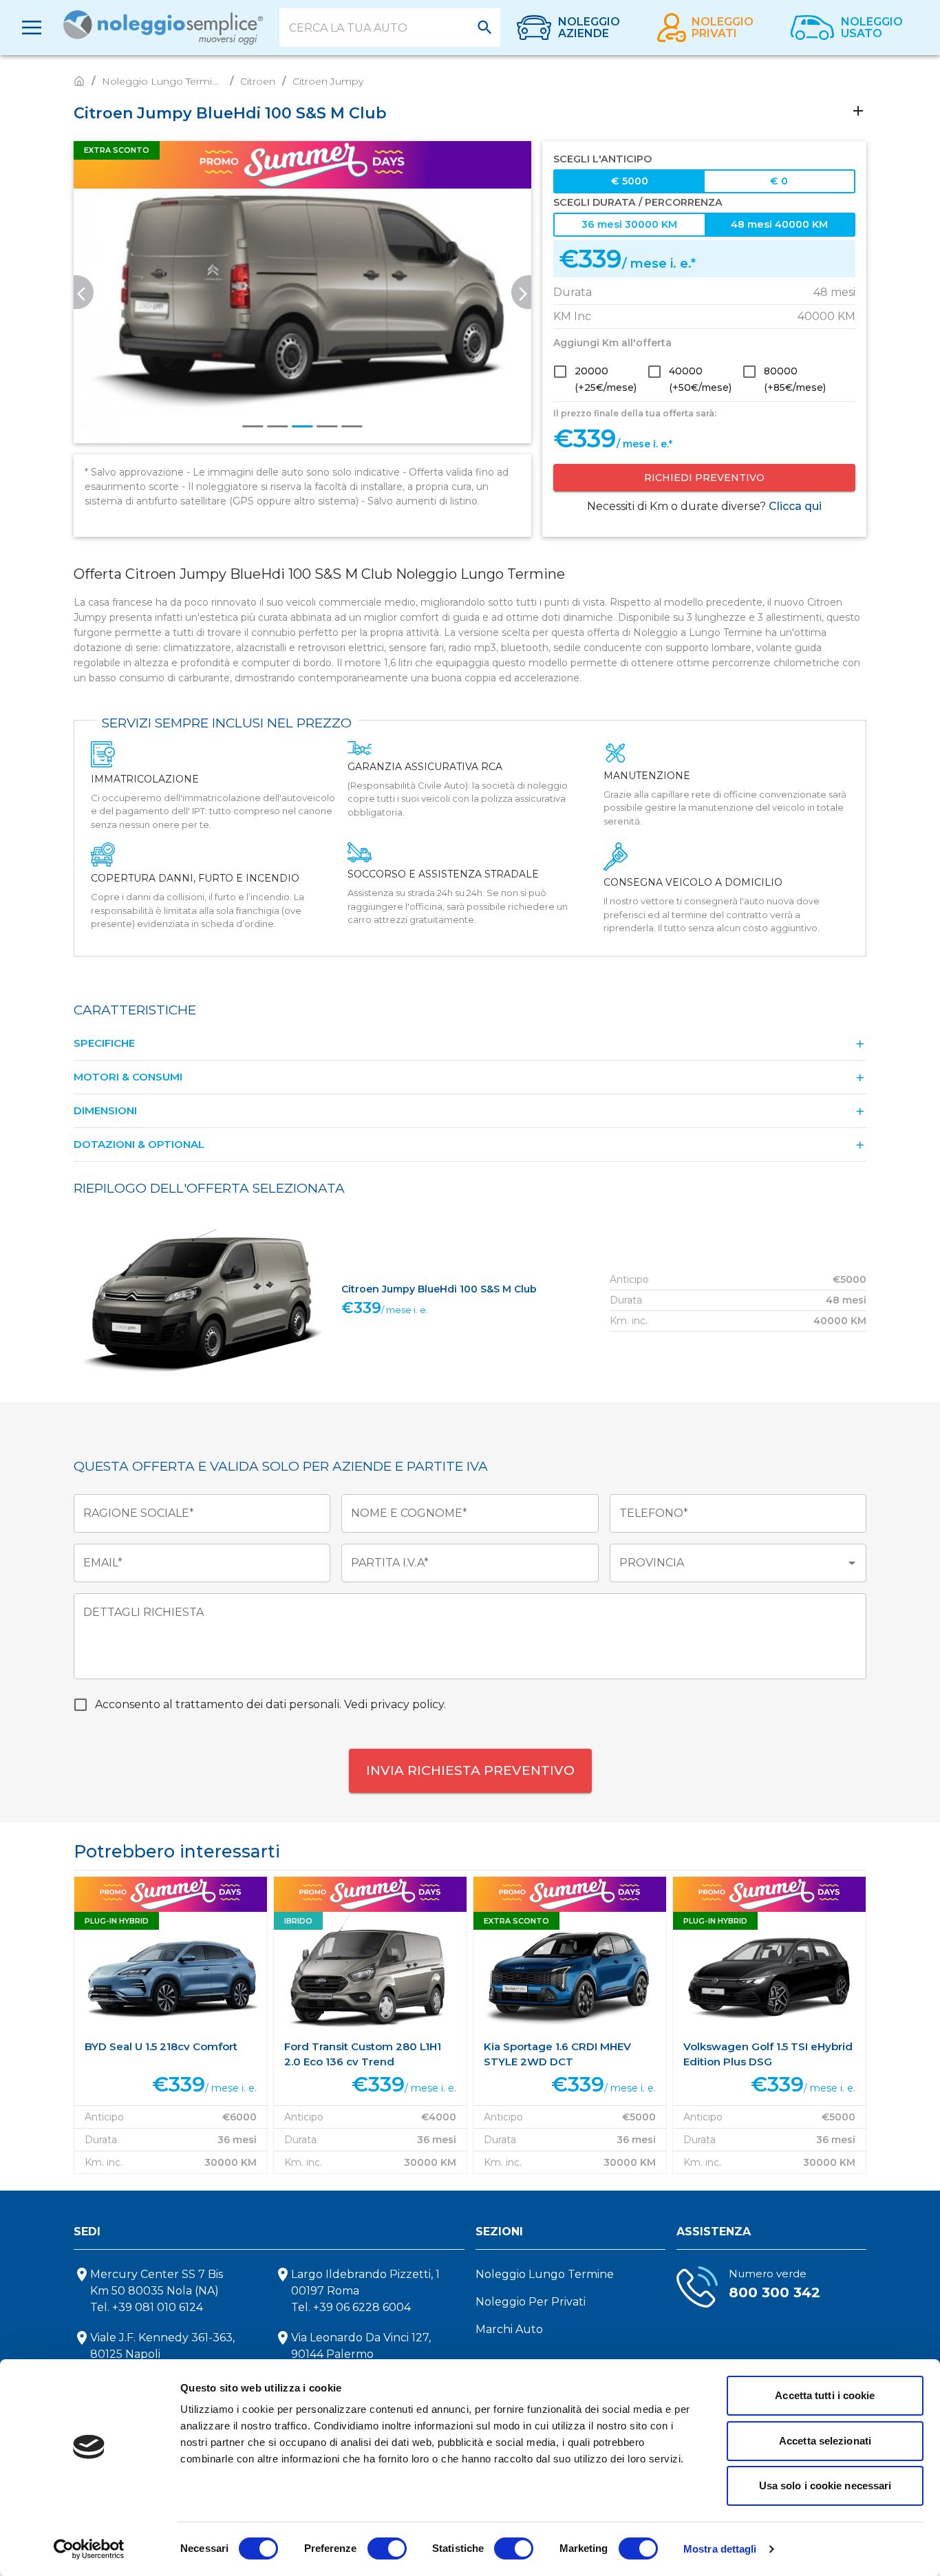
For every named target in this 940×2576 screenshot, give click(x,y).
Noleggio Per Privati (531, 2302)
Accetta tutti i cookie (825, 2395)
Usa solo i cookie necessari (825, 2485)
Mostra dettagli (720, 2549)
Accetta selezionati (825, 2441)
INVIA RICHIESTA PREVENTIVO (470, 1770)
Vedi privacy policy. (395, 1704)
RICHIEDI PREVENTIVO (704, 478)
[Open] (485, 27)
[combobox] (380, 28)
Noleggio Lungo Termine (545, 2274)
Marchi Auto (509, 2329)
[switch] (387, 2548)
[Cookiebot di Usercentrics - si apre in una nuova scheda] (89, 2549)
